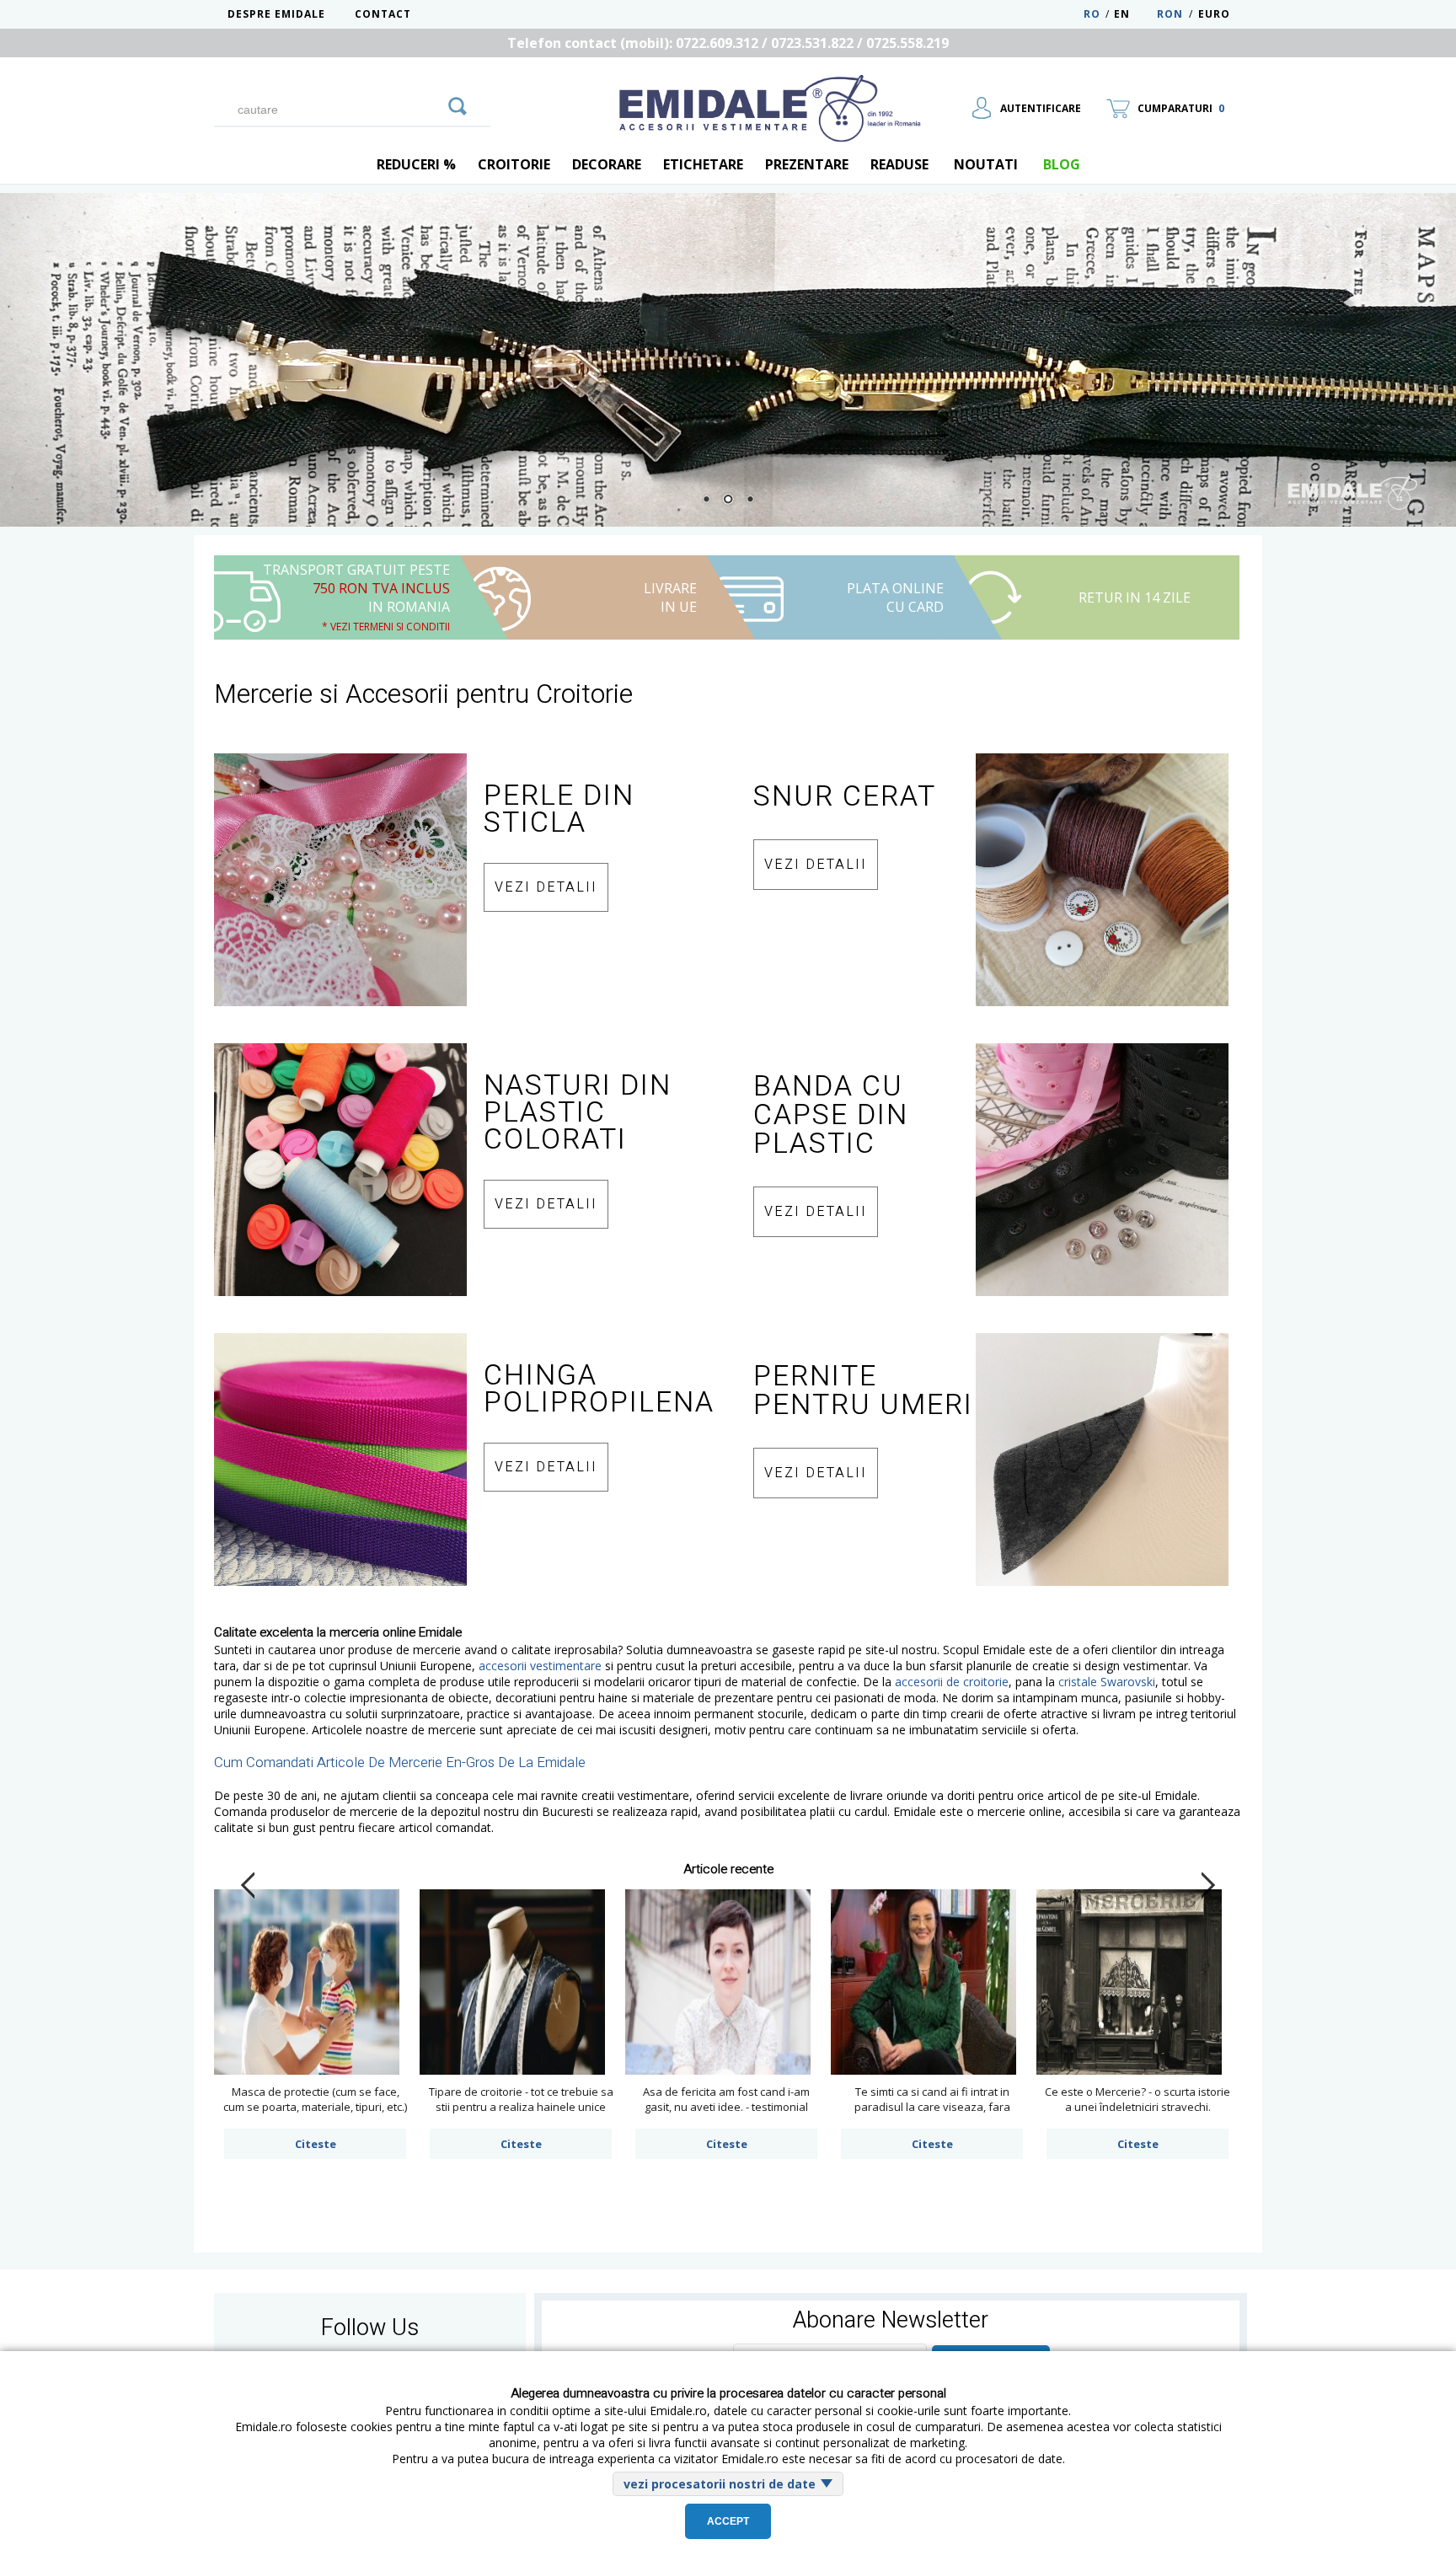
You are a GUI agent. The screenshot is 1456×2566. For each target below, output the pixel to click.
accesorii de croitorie (952, 1682)
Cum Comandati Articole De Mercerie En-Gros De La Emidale (400, 1762)
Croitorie (514, 164)
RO (1092, 14)
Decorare (607, 164)
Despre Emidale (276, 14)
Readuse (899, 164)
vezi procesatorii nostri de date (720, 2484)
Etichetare (703, 164)
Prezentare (807, 164)
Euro (1214, 14)
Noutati (986, 164)
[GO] (458, 104)
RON (1170, 14)
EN (1134, 14)
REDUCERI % (416, 164)
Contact (383, 14)
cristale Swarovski (1107, 1682)
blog (1062, 164)
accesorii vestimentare (540, 1666)
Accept (728, 2521)
